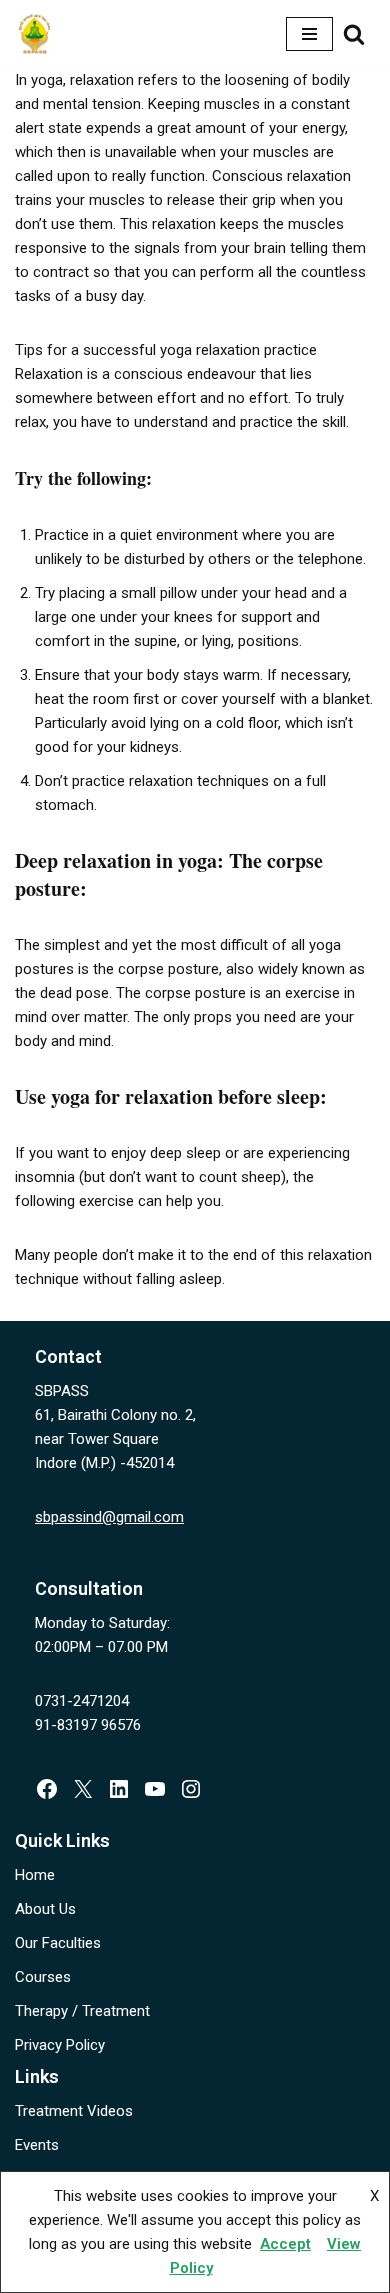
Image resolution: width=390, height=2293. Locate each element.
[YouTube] (155, 1789)
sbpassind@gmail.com (109, 1517)
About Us (45, 1909)
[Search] (354, 34)
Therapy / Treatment (82, 2011)
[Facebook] (47, 1789)
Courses (43, 1977)
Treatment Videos (74, 2111)
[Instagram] (191, 1789)
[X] (83, 1789)
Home (35, 1875)
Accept (285, 2244)
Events (37, 2145)
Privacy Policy (60, 2045)
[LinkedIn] (119, 1789)
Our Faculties (58, 1943)
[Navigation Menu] (309, 34)
